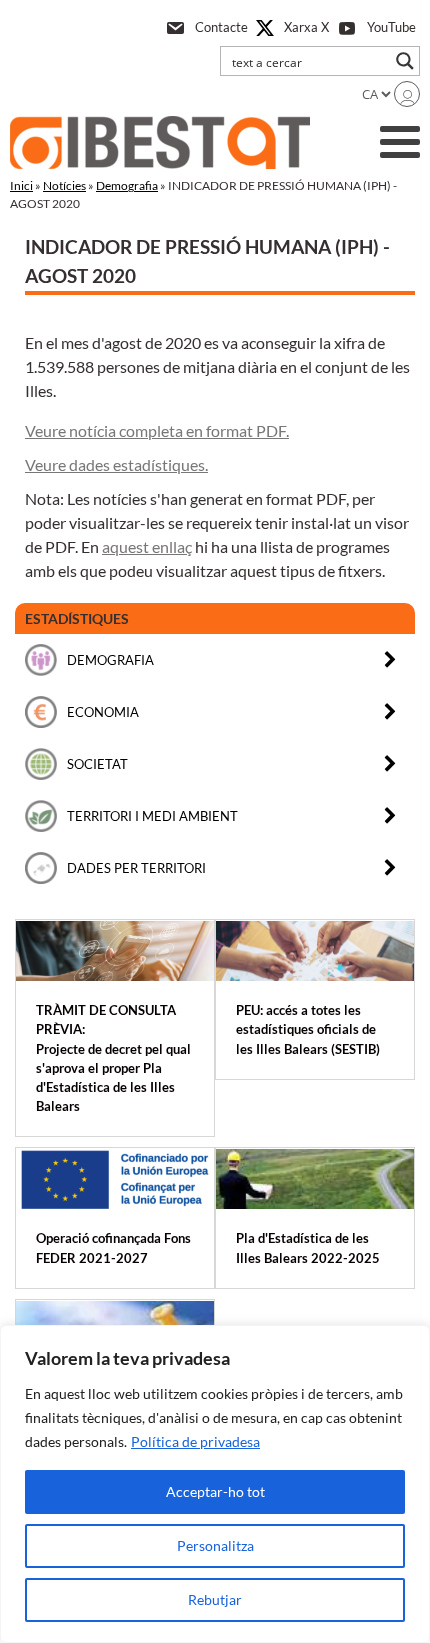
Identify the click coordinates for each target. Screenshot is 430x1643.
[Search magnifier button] (405, 61)
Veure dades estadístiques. (116, 464)
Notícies (64, 185)
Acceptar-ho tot (215, 1491)
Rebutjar (215, 1599)
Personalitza (215, 1545)
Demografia (127, 185)
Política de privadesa (195, 1441)
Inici (21, 185)
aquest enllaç (147, 546)
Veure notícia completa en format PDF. (157, 430)
